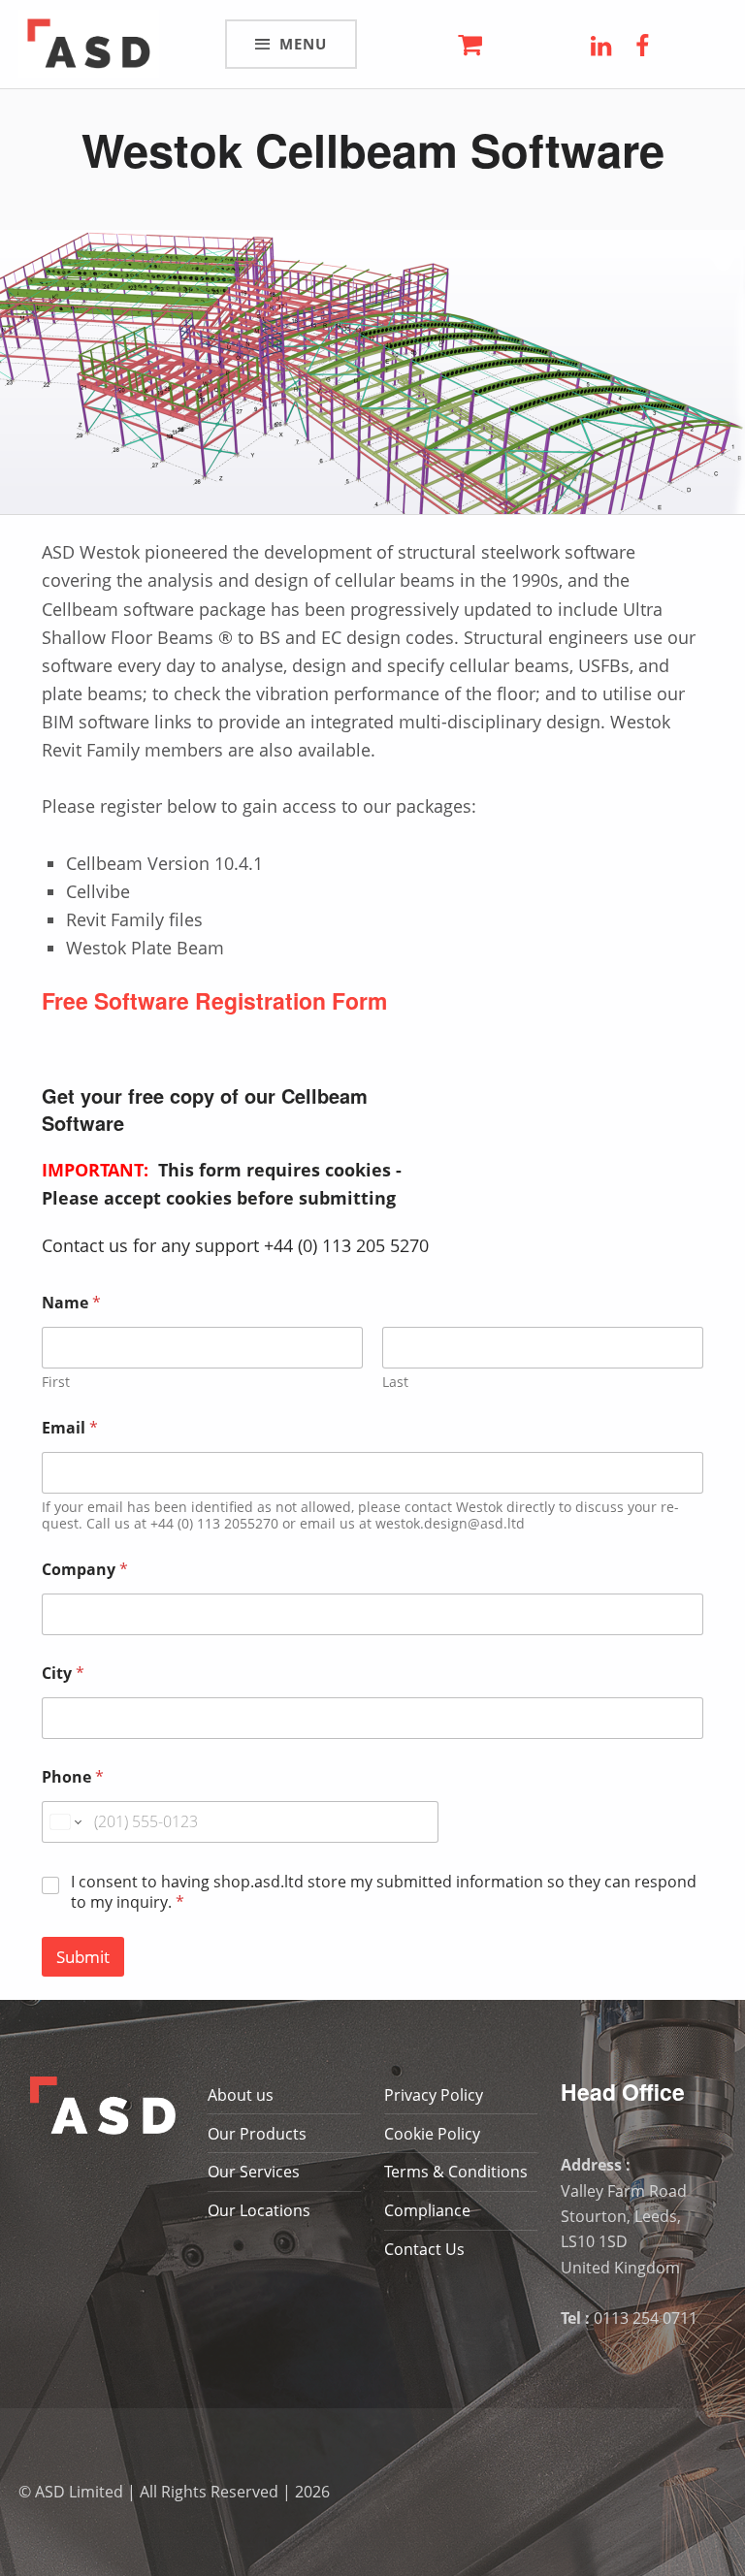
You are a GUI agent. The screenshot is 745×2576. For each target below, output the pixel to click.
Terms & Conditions (456, 2172)
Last (395, 1382)
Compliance (427, 2210)
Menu (303, 44)
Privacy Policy (434, 2095)
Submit (83, 1957)
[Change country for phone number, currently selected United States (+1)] (65, 1822)
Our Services (254, 2172)
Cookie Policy (432, 2134)
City (63, 1674)
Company (85, 1570)
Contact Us (424, 2249)
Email (70, 1428)
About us (241, 2095)
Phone (73, 1777)
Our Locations (259, 2210)
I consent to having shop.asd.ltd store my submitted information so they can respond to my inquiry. (384, 1892)
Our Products (257, 2134)
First (56, 1382)
